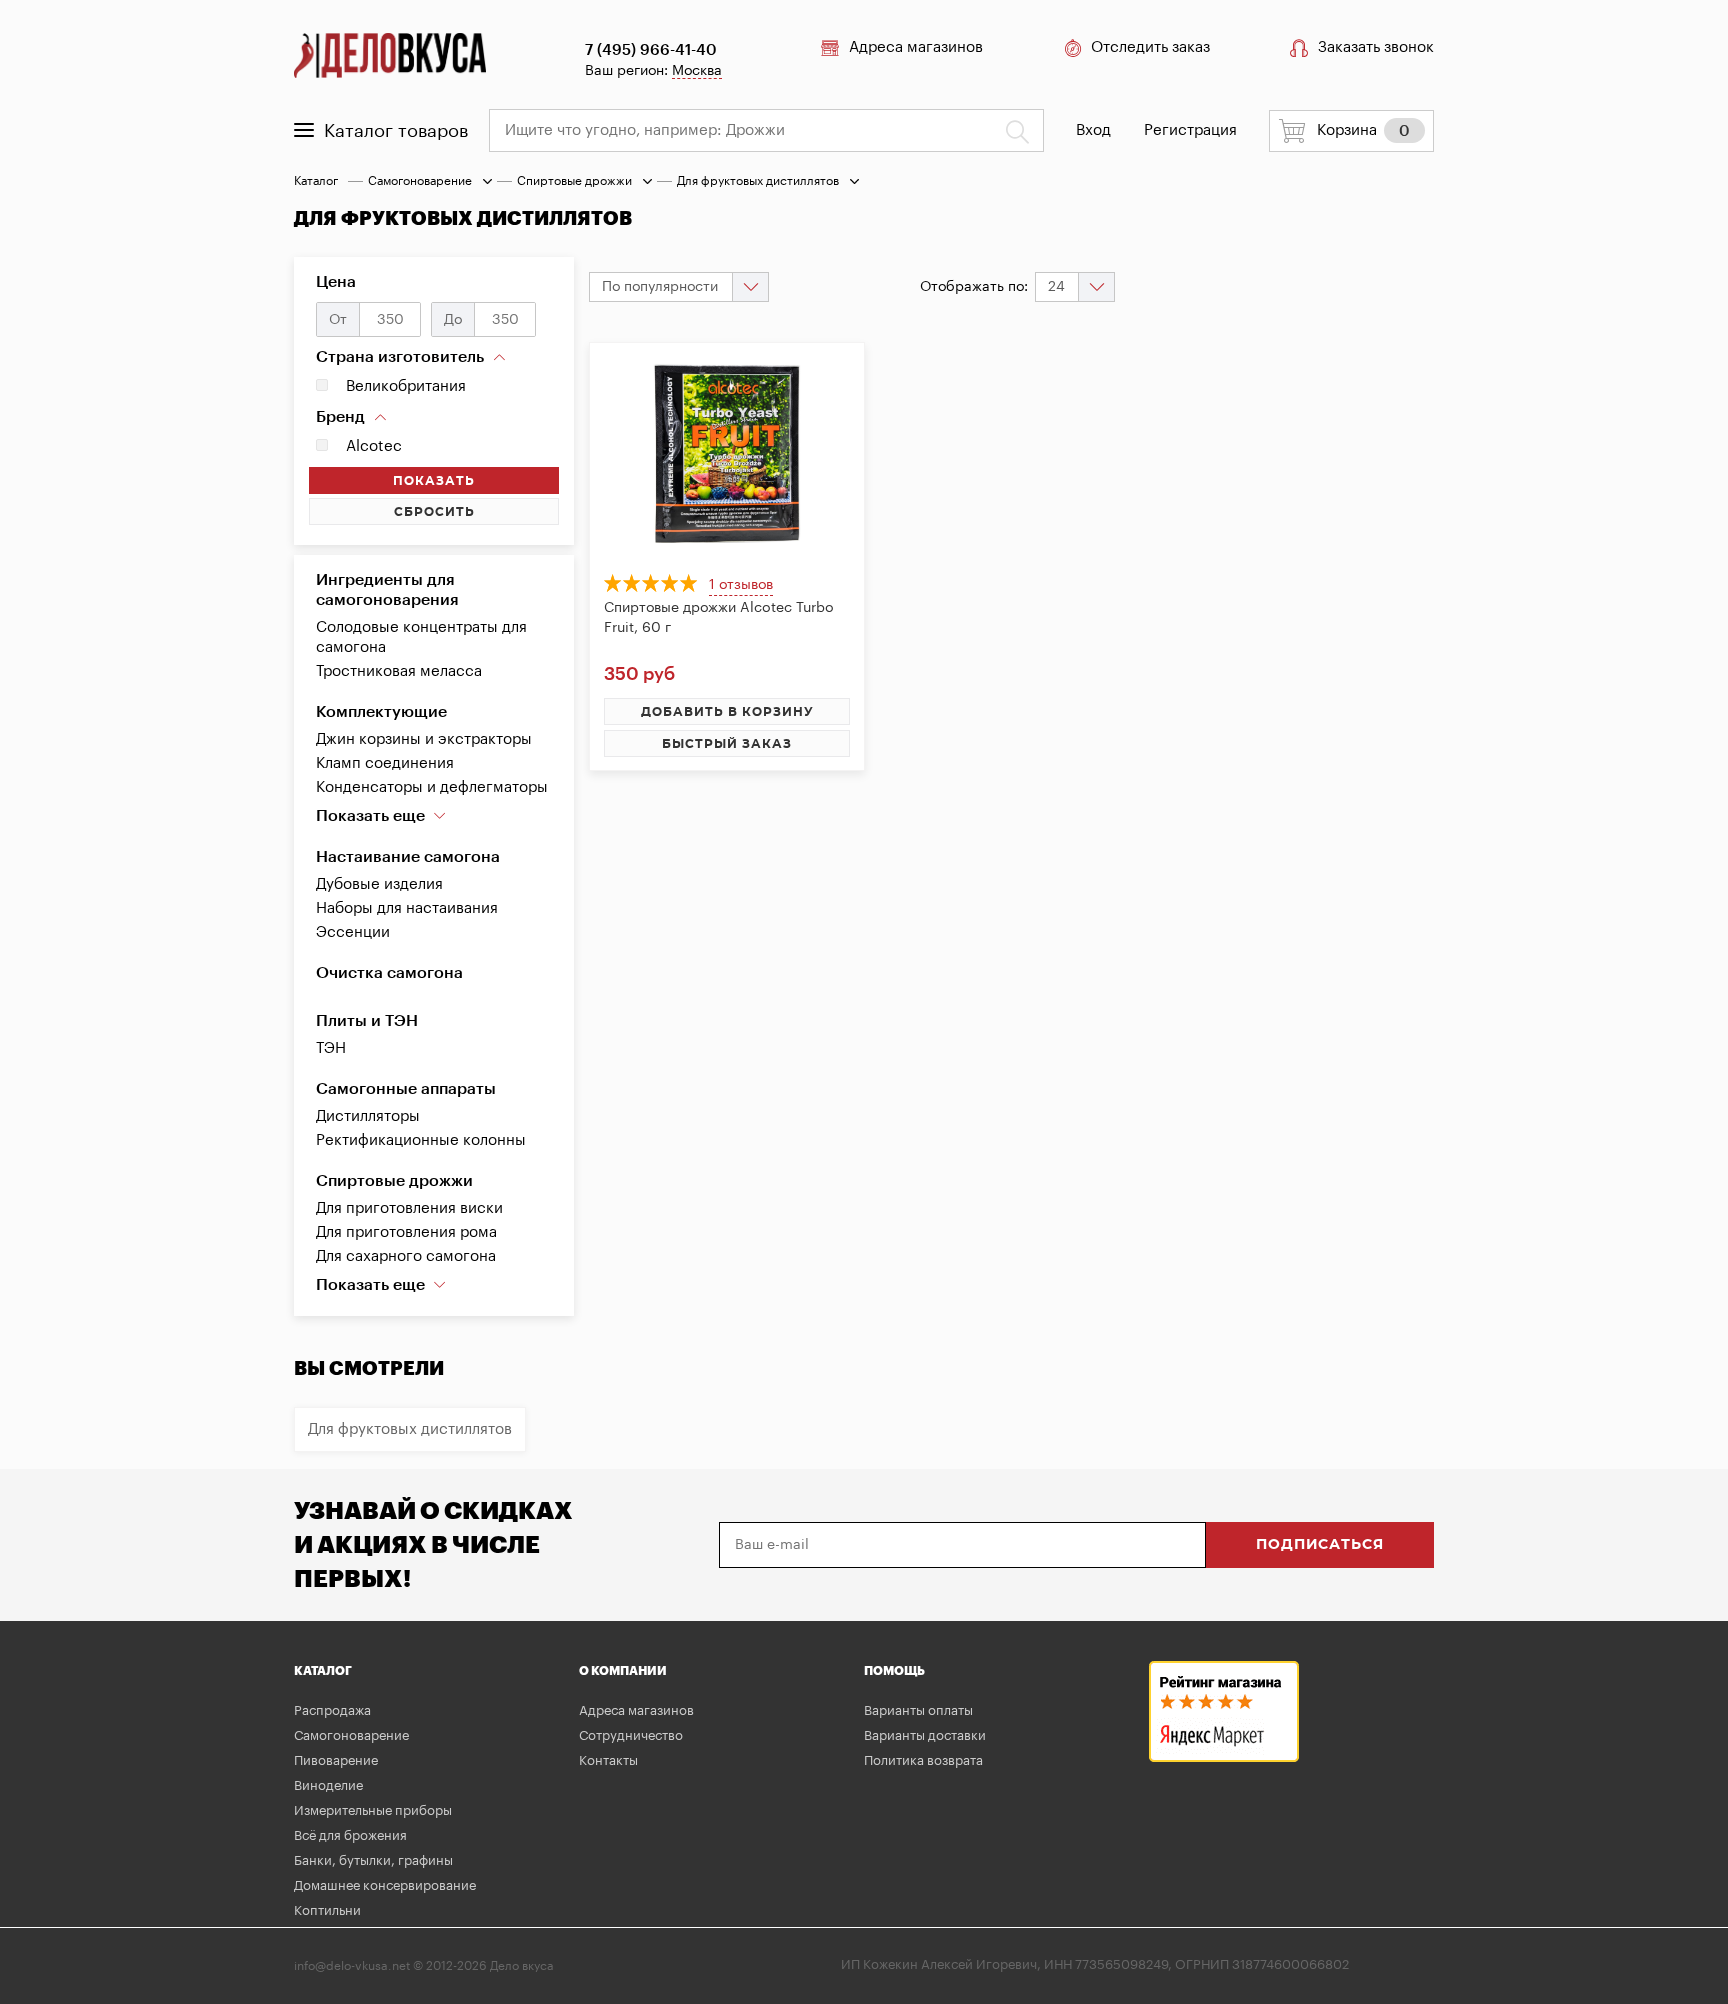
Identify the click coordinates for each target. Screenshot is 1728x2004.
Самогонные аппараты (406, 1089)
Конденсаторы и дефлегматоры (432, 787)
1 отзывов (741, 585)
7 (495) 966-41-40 (651, 50)
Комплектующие (381, 712)
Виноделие (328, 1785)
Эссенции (353, 932)
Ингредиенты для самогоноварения (387, 590)
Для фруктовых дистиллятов (410, 1429)
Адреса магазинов (916, 47)
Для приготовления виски (409, 1208)
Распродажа (332, 1710)
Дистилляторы (368, 1116)
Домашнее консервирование (385, 1885)
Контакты (608, 1760)
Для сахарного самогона (406, 1256)
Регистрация (1190, 130)
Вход (1093, 130)
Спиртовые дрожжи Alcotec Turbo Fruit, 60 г (719, 618)
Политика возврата (923, 1760)
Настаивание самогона (408, 857)
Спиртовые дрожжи (574, 181)
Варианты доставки (925, 1735)
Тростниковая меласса (399, 671)
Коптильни (327, 1910)
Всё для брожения (350, 1835)
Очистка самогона (389, 973)
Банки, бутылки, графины (373, 1860)
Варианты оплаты (918, 1710)
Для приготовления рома (406, 1232)
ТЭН (331, 1048)
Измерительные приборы (373, 1810)
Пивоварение (336, 1760)
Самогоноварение (420, 181)
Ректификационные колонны (421, 1140)
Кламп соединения (385, 763)
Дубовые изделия (379, 884)
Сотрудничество (631, 1735)
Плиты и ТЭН (367, 1021)
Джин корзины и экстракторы (424, 739)
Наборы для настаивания (407, 908)
